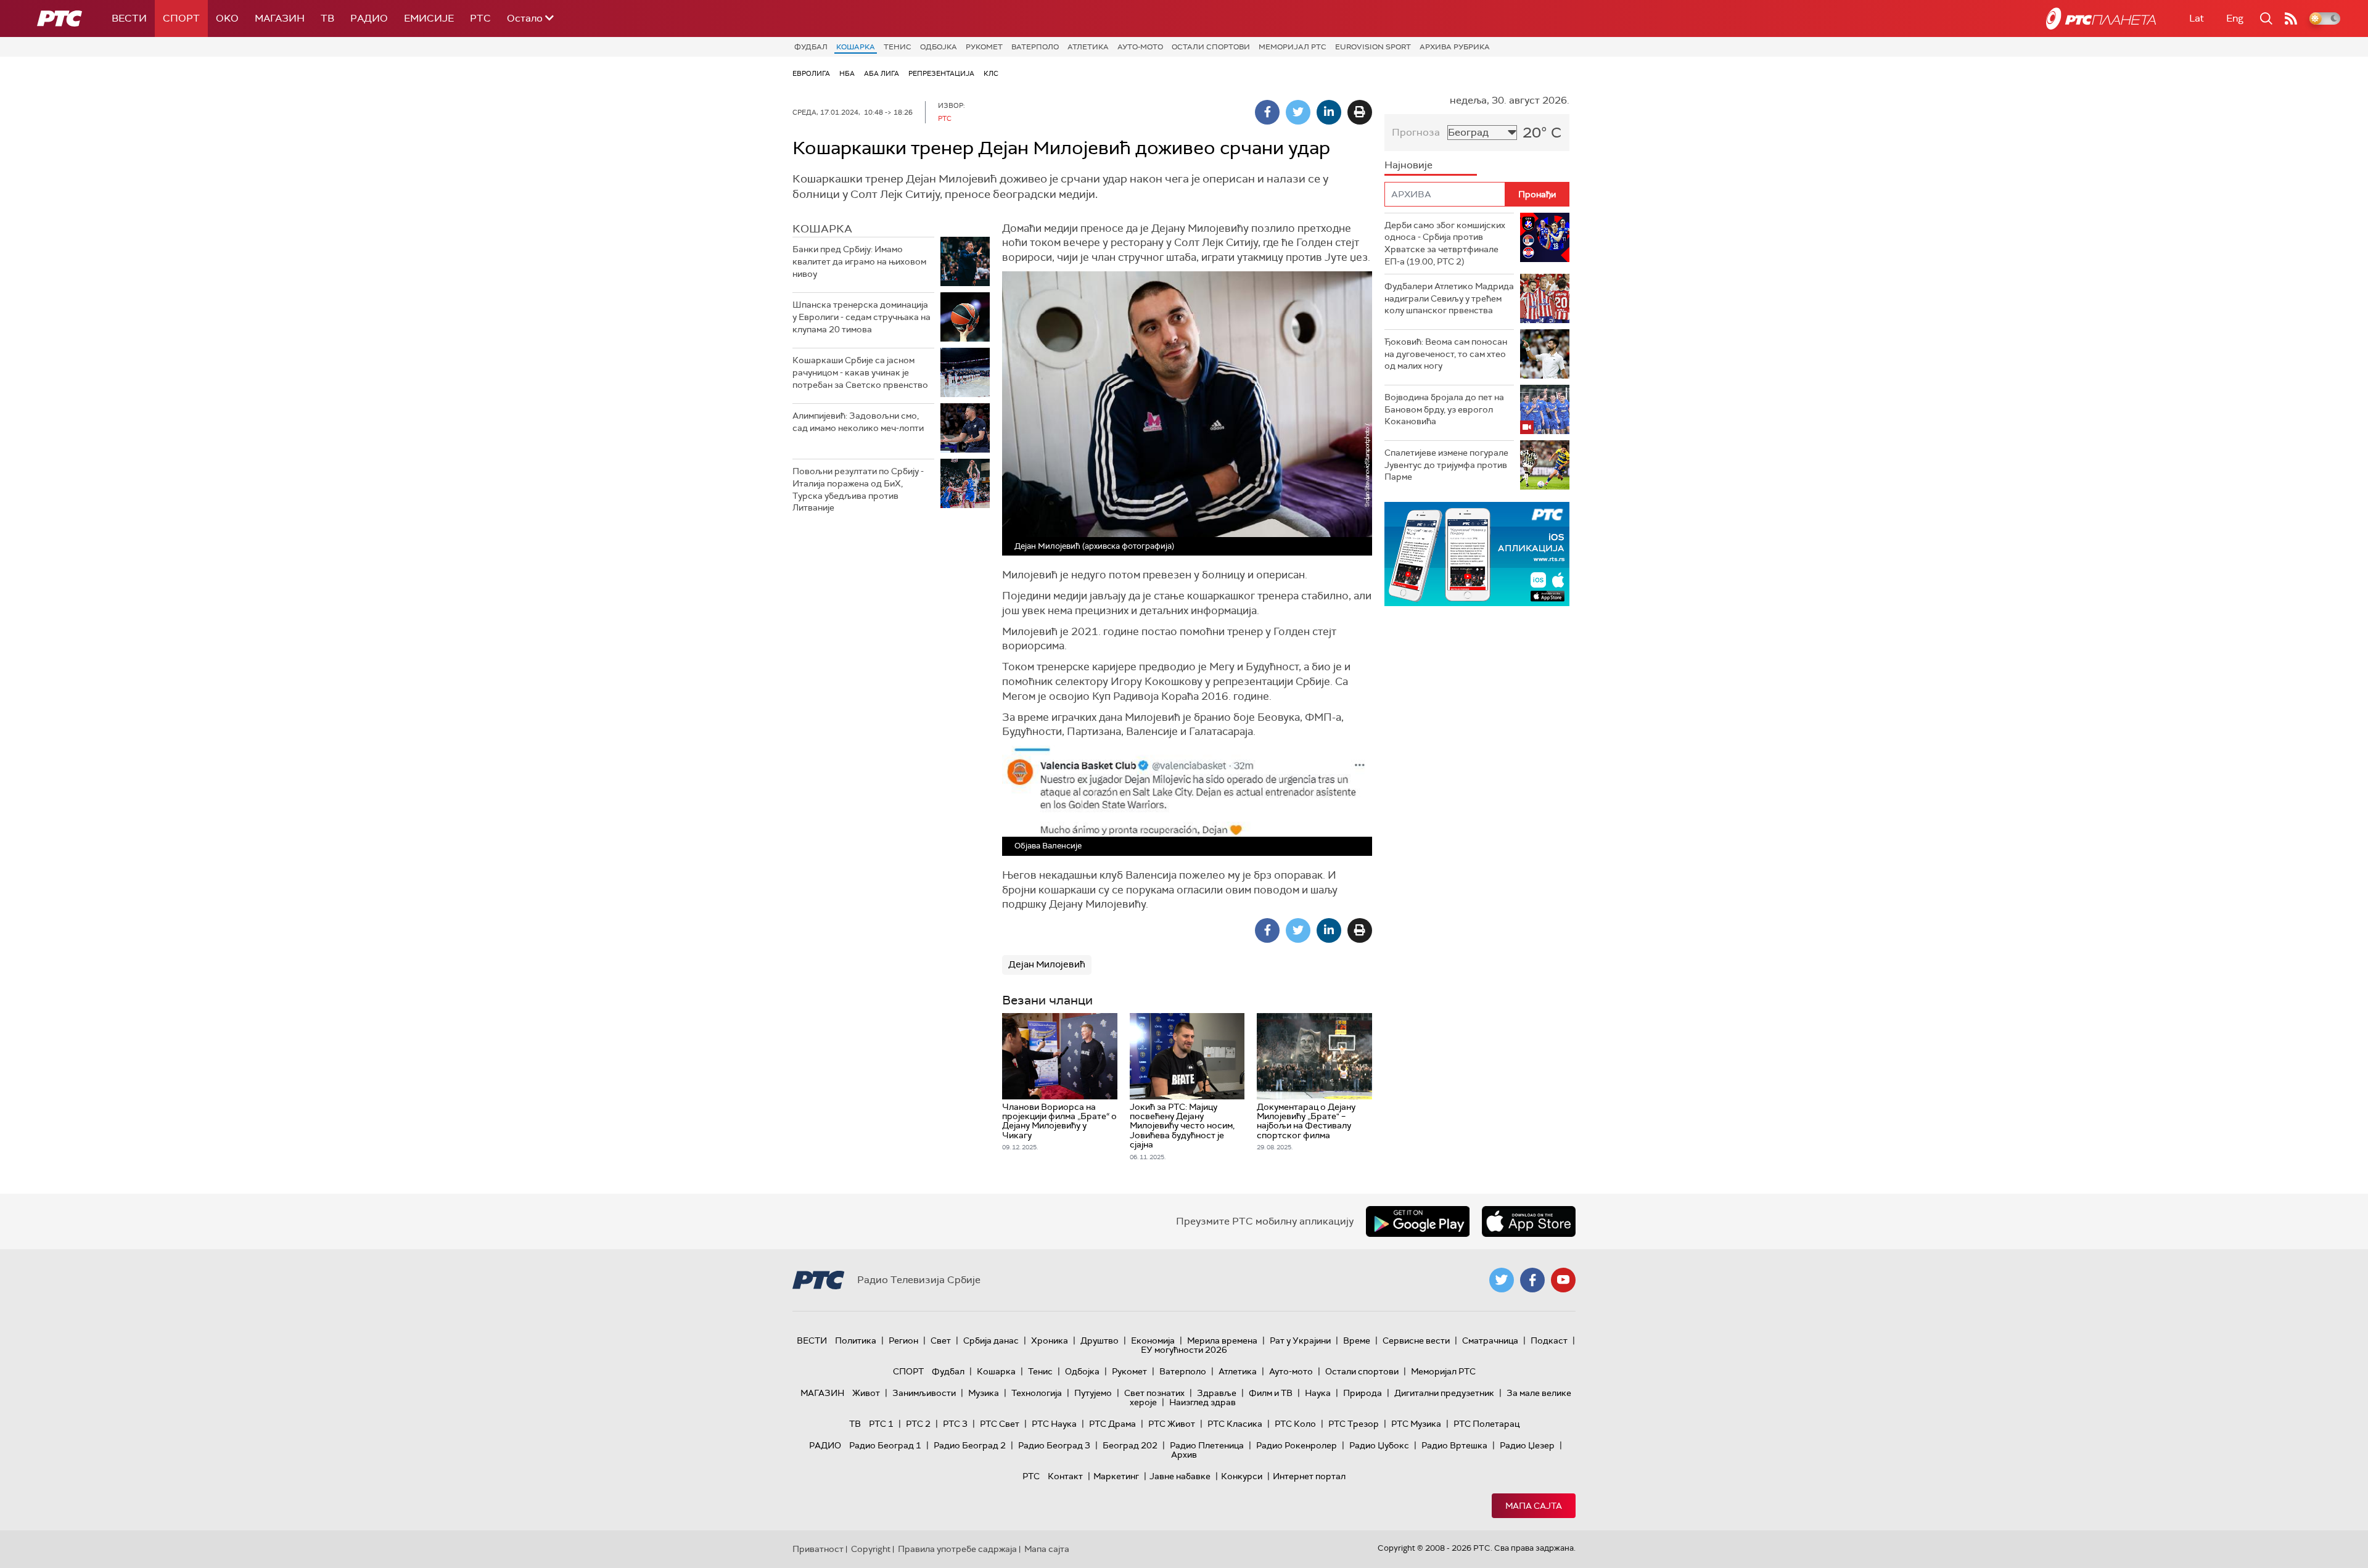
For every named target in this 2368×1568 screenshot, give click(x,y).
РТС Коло (1295, 1424)
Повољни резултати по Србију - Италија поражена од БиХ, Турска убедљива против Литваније (858, 489)
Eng (2235, 18)
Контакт (1065, 1476)
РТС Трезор (1354, 1424)
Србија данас (991, 1340)
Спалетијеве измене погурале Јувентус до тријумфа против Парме (1446, 465)
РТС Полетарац (1486, 1424)
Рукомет (984, 47)
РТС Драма (1112, 1424)
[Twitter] (1298, 112)
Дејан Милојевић (1047, 964)
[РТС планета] (2101, 18)
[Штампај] (1360, 112)
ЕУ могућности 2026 (1184, 1350)
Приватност (818, 1549)
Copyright (871, 1549)
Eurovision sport (1373, 47)
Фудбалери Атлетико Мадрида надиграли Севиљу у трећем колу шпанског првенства (1449, 298)
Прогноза (1416, 132)
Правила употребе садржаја (957, 1549)
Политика (856, 1340)
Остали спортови (1211, 47)
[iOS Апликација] (1477, 554)
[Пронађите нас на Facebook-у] (1532, 1280)
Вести (129, 18)
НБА (847, 73)
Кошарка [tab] (822, 229)
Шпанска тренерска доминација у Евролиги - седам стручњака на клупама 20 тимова (861, 317)
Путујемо (1093, 1393)
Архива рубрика (1455, 47)
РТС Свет (1000, 1424)
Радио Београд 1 (885, 1445)
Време (1357, 1340)
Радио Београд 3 (1054, 1445)
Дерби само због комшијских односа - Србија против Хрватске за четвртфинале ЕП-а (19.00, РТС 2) (1445, 243)
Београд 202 (1130, 1445)
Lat (2197, 18)
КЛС (991, 73)
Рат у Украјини (1300, 1340)
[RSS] (2291, 18)
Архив (1184, 1455)
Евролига (811, 73)
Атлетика (1088, 47)
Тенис (898, 47)
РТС (480, 18)
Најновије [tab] (1408, 165)
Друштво (1100, 1340)
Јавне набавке (1180, 1476)
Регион (903, 1340)
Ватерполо (1035, 47)
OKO (227, 18)
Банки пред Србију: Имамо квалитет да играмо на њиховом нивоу (859, 261)
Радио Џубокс (1379, 1445)
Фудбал (811, 47)
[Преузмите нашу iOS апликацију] (1529, 1221)
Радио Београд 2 (970, 1445)
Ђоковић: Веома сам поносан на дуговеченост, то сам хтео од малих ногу (1446, 354)
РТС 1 (881, 1424)
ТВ (327, 18)
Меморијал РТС (1293, 47)
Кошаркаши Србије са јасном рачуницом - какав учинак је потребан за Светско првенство (860, 372)
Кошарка (856, 47)
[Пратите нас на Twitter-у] (1502, 1280)
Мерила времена (1222, 1340)
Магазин (280, 18)
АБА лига (882, 73)
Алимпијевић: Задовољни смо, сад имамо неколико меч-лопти (858, 422)
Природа (1363, 1393)
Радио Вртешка (1454, 1445)
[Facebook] (1267, 112)
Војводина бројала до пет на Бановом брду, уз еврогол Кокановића (1444, 409)
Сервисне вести (1416, 1340)
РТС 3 (955, 1424)
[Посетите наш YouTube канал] (1563, 1280)
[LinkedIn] (1329, 112)
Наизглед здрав (1202, 1402)
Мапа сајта (1534, 1506)
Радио (369, 18)
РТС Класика (1235, 1424)
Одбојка (939, 47)
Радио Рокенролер (1297, 1445)
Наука (1318, 1393)
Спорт (181, 18)
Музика (984, 1393)
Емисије (429, 18)
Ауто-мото (1140, 47)
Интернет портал (1309, 1476)
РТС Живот (1172, 1424)
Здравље (1217, 1393)
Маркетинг (1116, 1476)
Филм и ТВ (1271, 1393)
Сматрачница (1490, 1340)
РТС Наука (1054, 1424)
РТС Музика (1416, 1424)
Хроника (1050, 1340)
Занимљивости (924, 1393)
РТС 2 (918, 1424)
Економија (1153, 1340)
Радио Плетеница (1207, 1445)
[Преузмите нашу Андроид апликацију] (1418, 1221)
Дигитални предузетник (1444, 1393)
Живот (866, 1393)
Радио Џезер (1527, 1445)
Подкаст (1549, 1340)
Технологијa (1037, 1393)
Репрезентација (941, 73)
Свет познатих (1154, 1393)
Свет (941, 1340)
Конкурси (1242, 1476)
